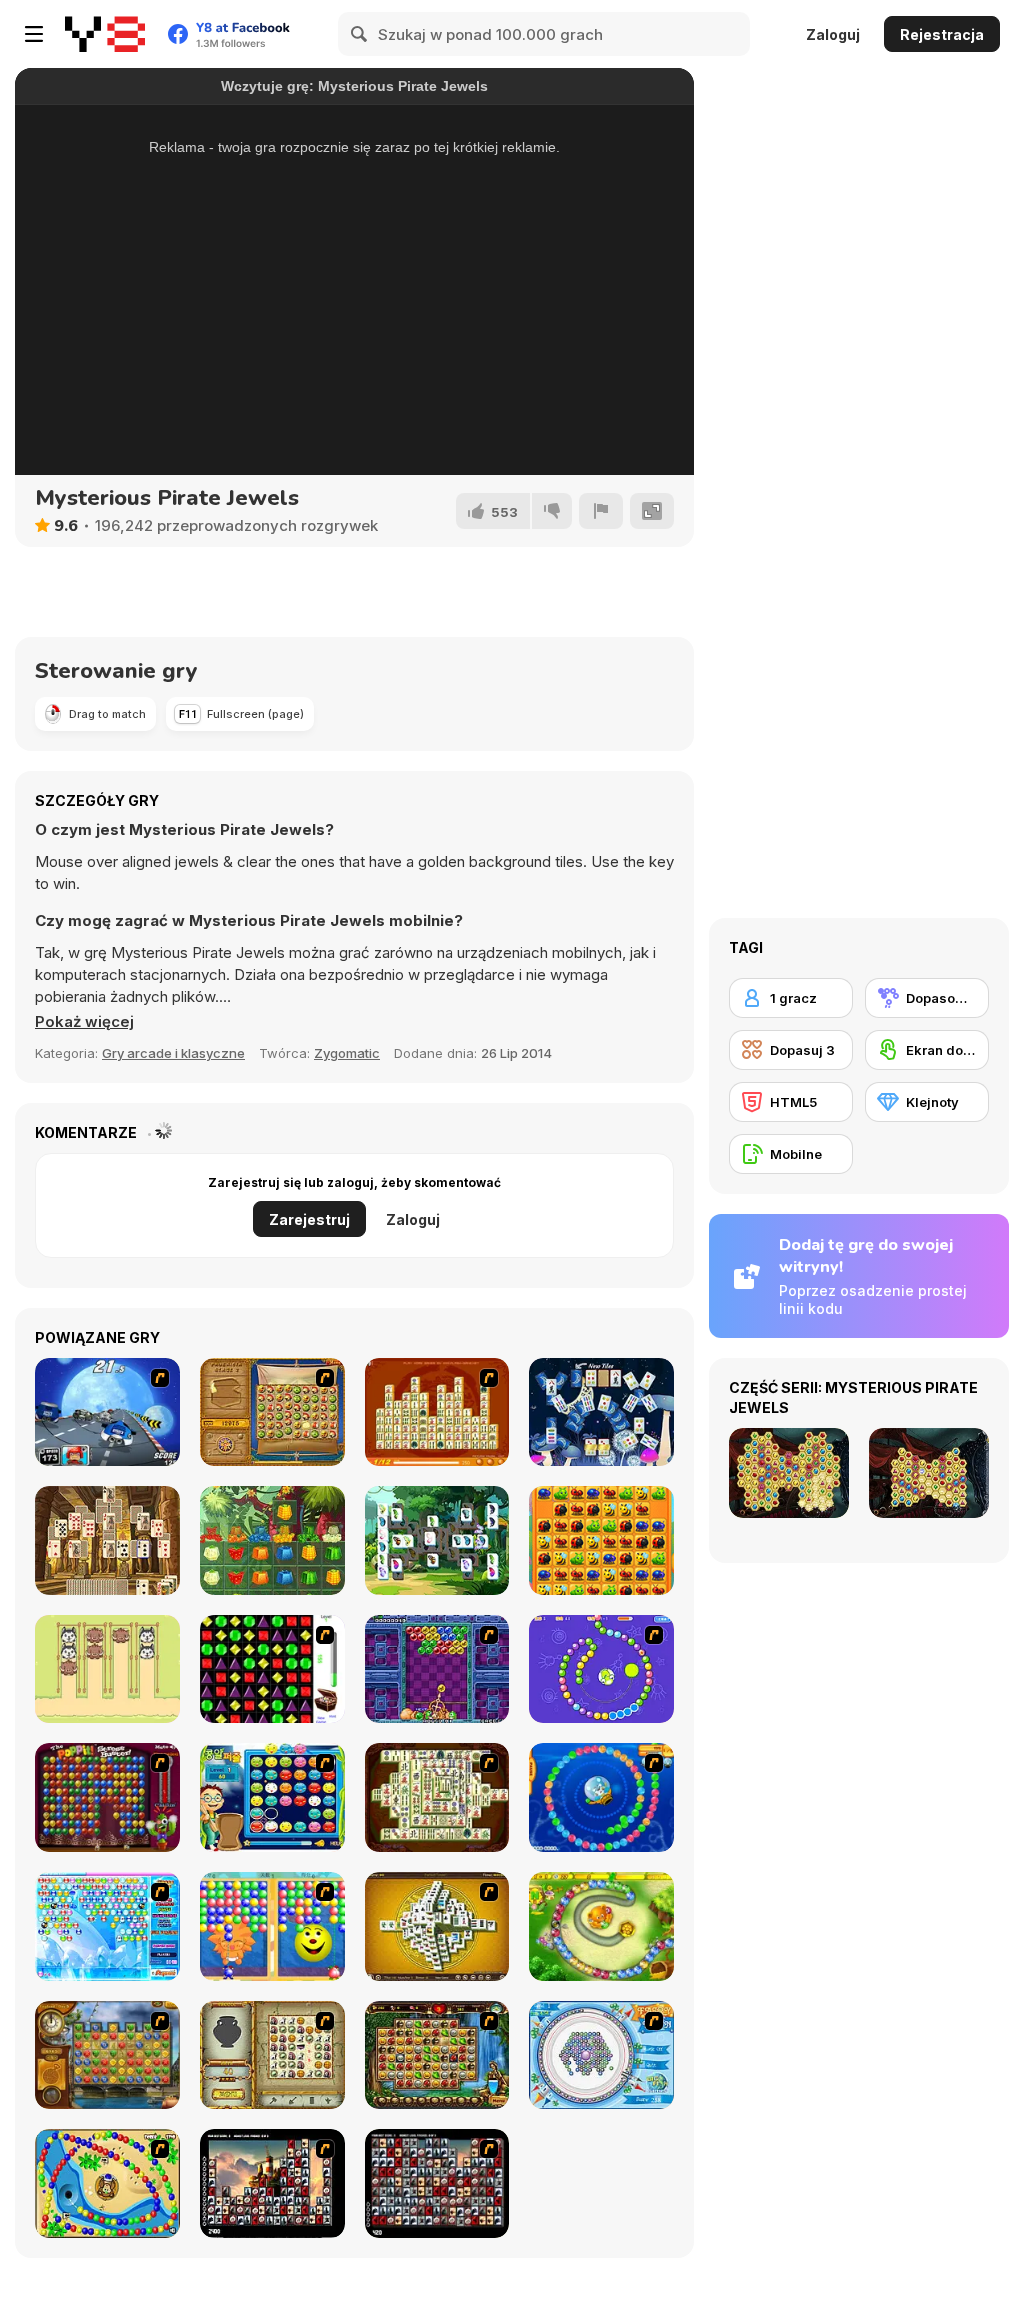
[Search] (360, 34)
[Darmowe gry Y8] (105, 34)
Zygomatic (347, 1053)
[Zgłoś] (601, 511)
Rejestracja (942, 34)
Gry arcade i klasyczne (173, 1053)
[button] (84, 1022)
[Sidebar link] (34, 34)
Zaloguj (833, 34)
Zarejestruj (309, 1219)
